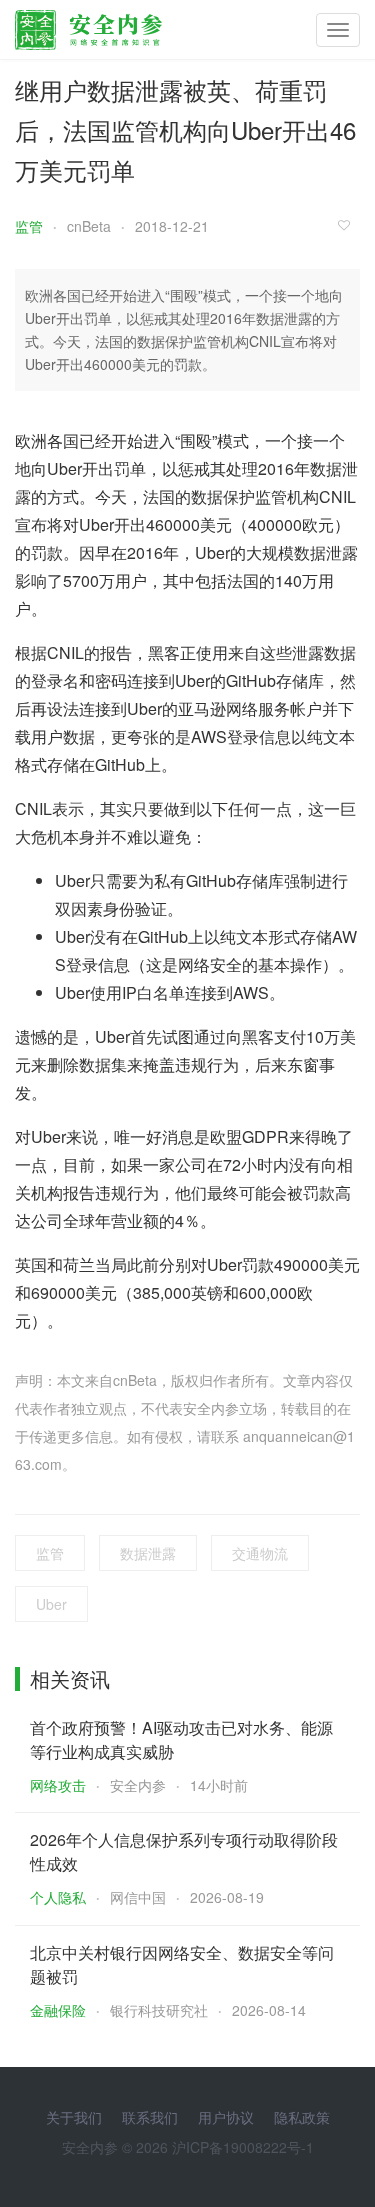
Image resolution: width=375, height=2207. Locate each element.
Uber (51, 1604)
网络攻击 (58, 1785)
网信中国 (138, 1897)
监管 (29, 226)
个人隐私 (58, 1897)
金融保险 (58, 2010)
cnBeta (89, 226)
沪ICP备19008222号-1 (243, 2147)
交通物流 (260, 1553)
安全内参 (138, 1785)
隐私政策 (302, 2117)
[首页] (88, 25)
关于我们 (74, 2117)
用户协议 (226, 2117)
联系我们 (150, 2117)
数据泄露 (148, 1553)
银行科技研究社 (159, 2010)
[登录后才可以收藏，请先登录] (349, 224)
